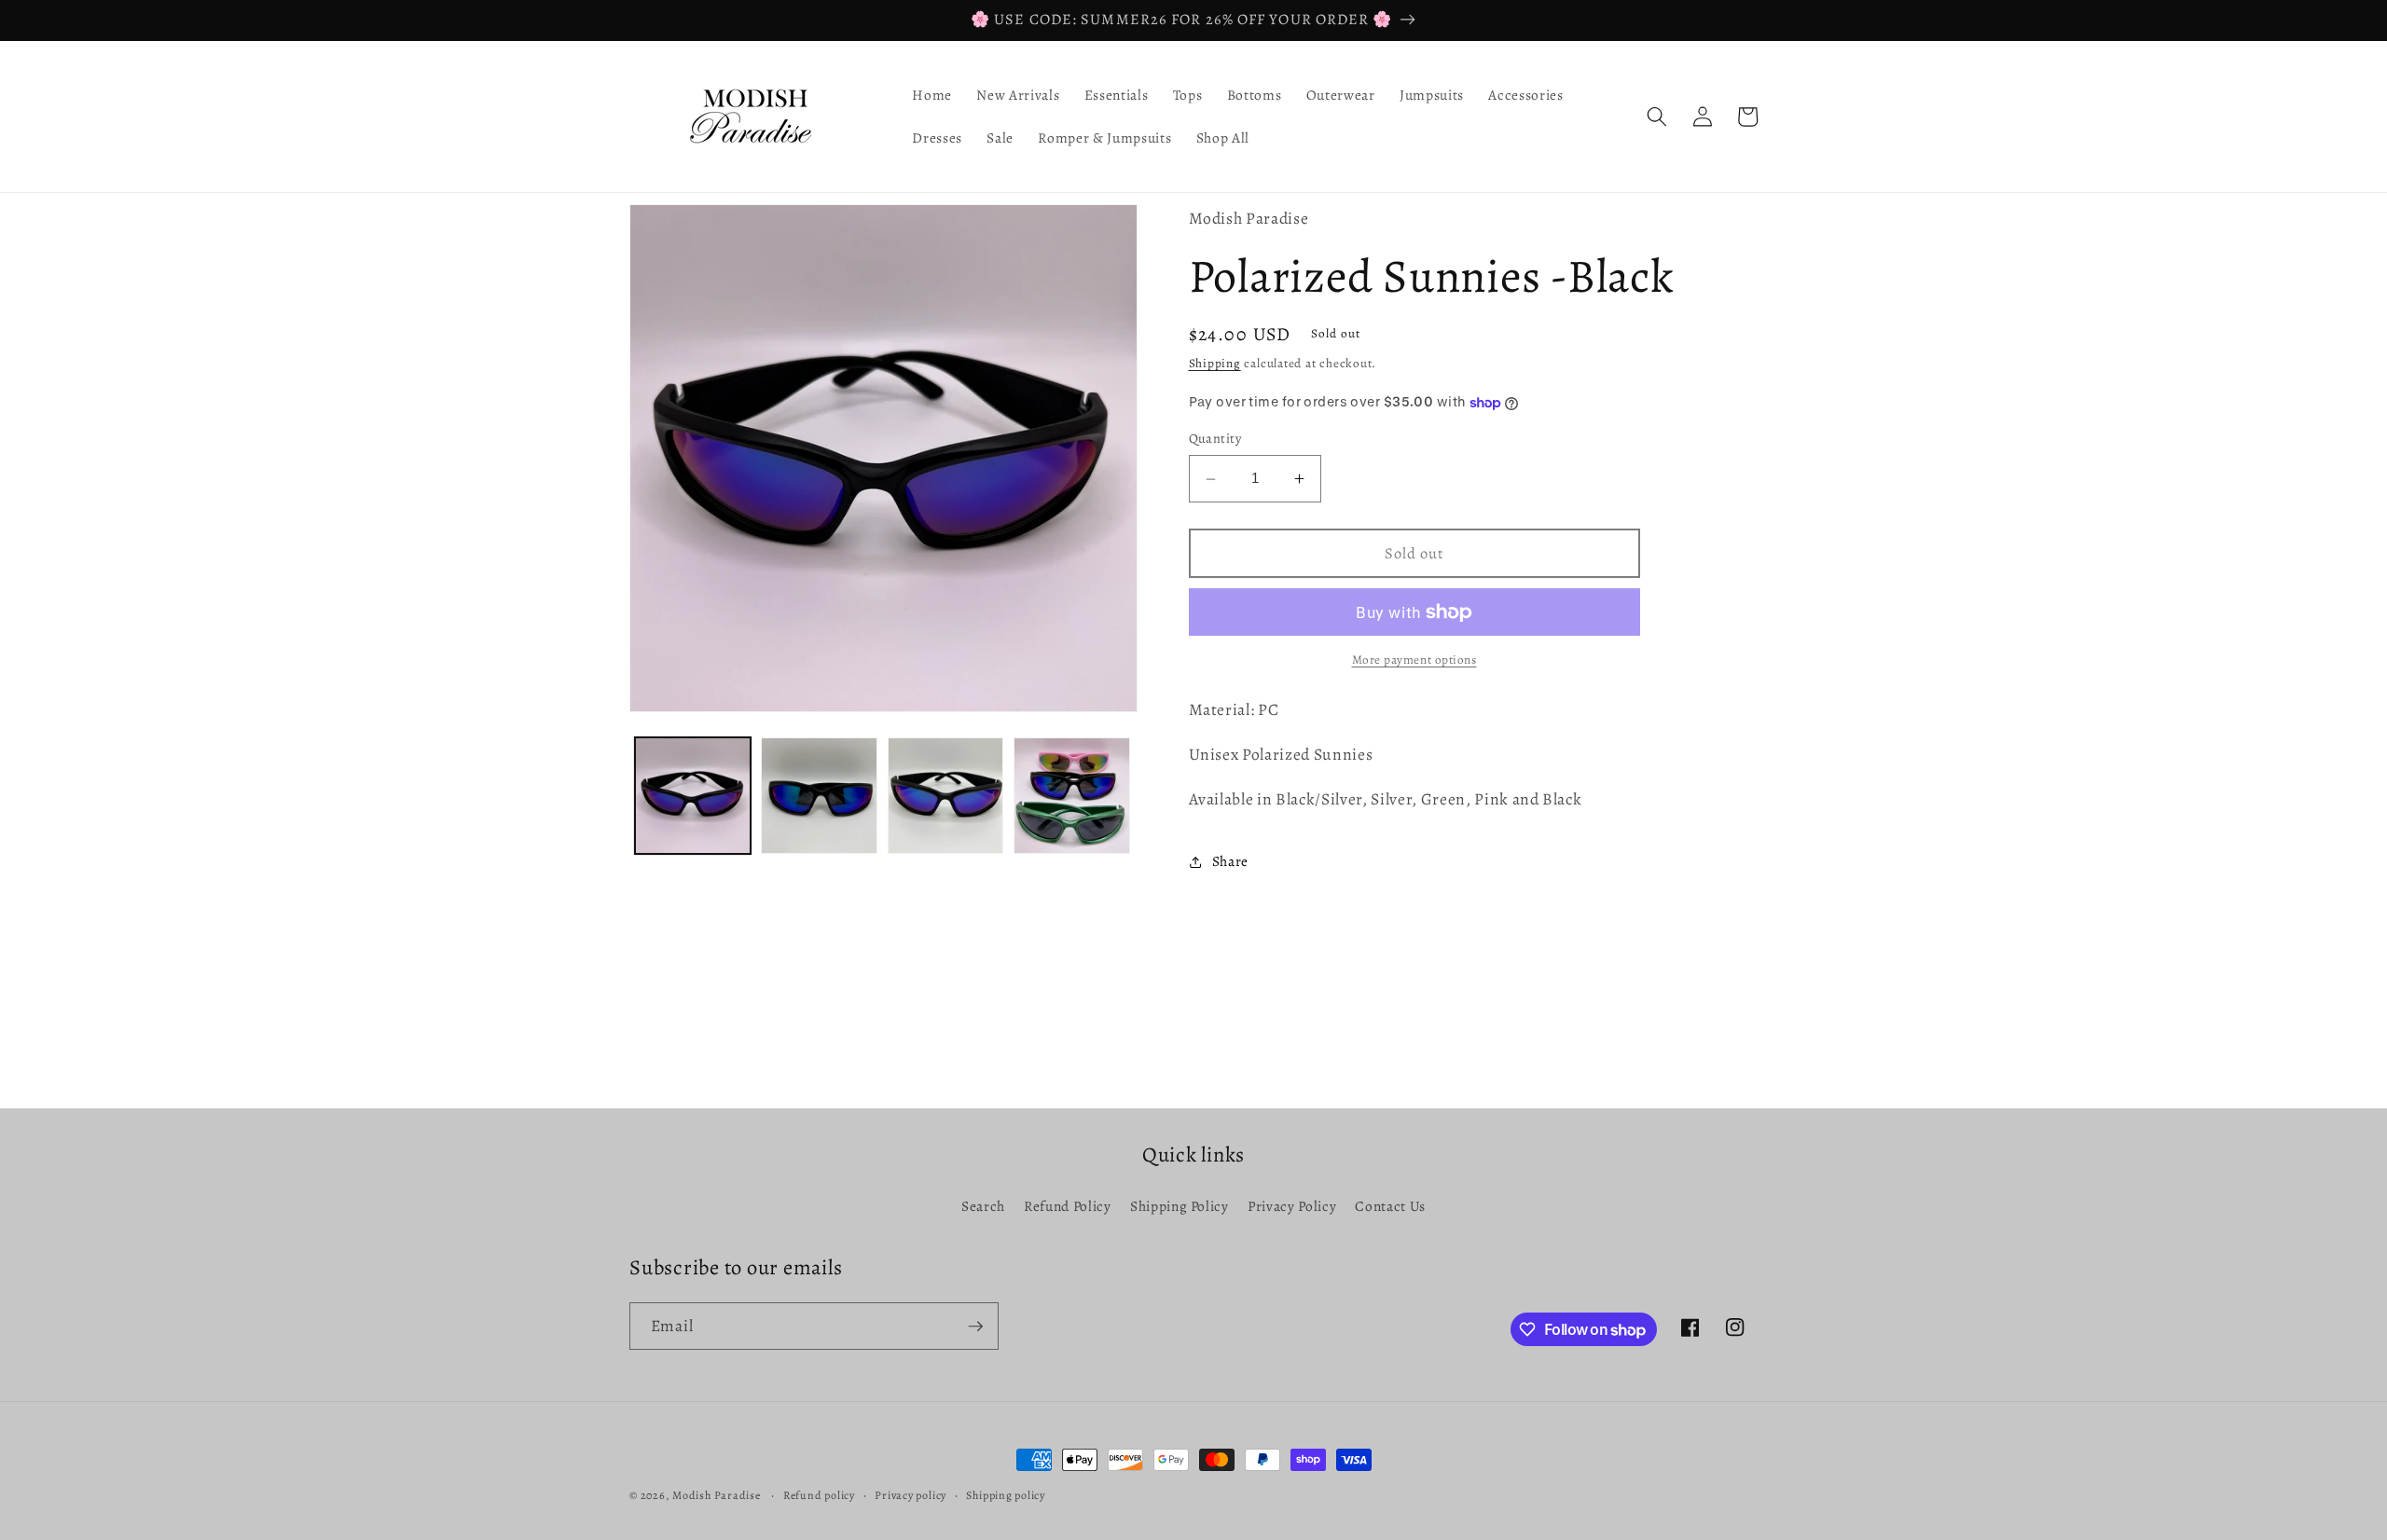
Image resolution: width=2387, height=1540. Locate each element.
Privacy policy (911, 1495)
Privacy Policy (1292, 1206)
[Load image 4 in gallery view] (1072, 796)
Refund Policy (1068, 1206)
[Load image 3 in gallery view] (946, 796)
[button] (1657, 117)
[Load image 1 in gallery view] (693, 796)
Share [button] (1230, 861)
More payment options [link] (1414, 661)
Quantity (1215, 439)
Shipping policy (1006, 1495)
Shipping (1215, 364)
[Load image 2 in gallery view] (819, 796)
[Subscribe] (975, 1327)
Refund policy (819, 1495)
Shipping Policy (1180, 1206)
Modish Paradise (717, 1495)
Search (983, 1206)
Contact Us (1390, 1206)
